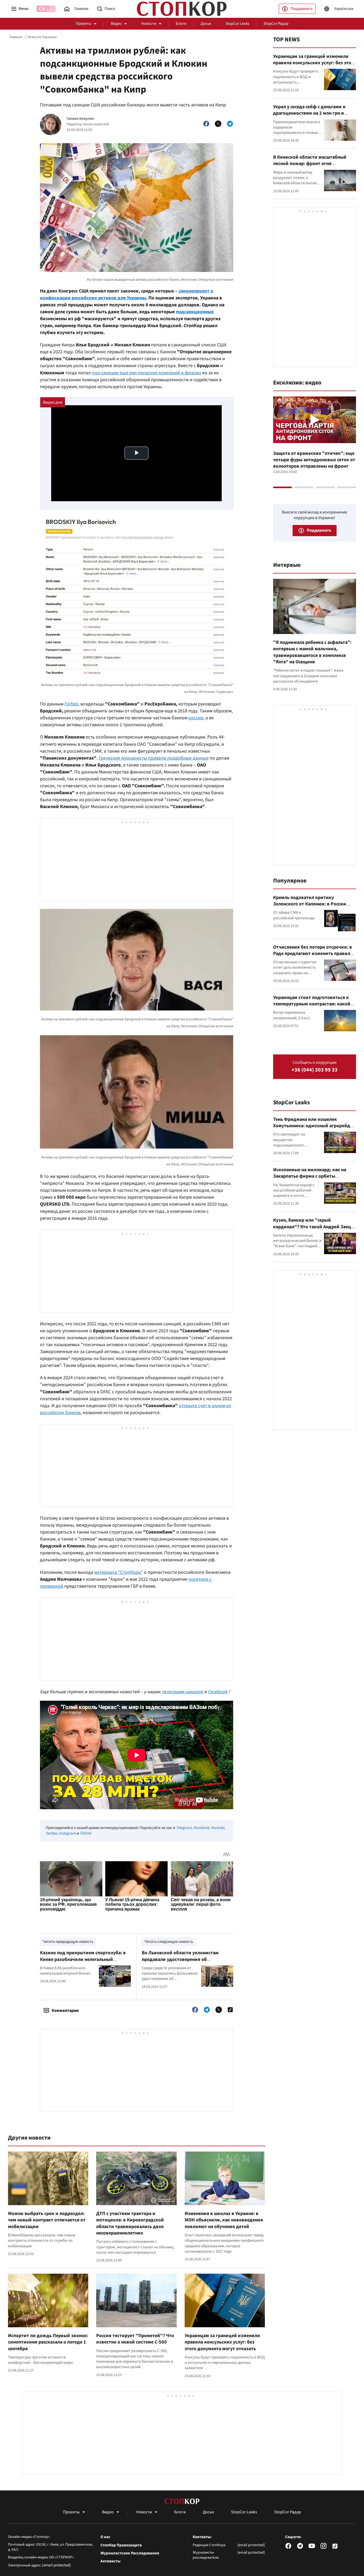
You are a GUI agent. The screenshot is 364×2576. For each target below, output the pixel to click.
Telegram (184, 1828)
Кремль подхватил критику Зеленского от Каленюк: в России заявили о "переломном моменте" (311, 904)
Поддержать (302, 9)
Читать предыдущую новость (68, 1942)
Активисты (110, 2561)
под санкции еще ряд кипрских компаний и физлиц (146, 373)
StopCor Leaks (237, 24)
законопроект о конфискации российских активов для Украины (127, 294)
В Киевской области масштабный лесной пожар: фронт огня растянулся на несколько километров (314, 164)
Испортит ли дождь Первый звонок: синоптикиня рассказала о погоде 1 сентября (48, 2342)
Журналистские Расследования (130, 2553)
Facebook (201, 1828)
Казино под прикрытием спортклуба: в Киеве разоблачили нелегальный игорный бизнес (83, 1959)
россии (196, 718)
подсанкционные (195, 312)
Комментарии (65, 2011)
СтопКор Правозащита (121, 2545)
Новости (149, 24)
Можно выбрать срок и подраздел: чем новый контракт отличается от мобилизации (47, 2220)
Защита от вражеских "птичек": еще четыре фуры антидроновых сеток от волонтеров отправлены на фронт (314, 460)
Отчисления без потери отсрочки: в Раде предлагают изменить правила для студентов (313, 954)
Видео (116, 24)
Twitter (51, 1833)
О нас (105, 2537)
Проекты (84, 24)
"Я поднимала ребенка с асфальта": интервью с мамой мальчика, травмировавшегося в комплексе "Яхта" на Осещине (312, 652)
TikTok (85, 1833)
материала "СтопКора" (119, 1572)
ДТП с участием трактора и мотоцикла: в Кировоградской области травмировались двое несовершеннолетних (130, 2223)
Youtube (217, 1828)
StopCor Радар (276, 24)
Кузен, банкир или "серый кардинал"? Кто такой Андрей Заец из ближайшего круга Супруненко (312, 1227)
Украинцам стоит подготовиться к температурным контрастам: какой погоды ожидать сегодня (312, 1004)
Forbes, (72, 704)
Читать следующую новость (169, 1942)
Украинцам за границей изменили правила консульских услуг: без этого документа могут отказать (222, 2342)
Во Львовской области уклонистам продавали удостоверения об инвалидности (180, 1959)
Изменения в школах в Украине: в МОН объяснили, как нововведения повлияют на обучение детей (224, 2220)
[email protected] (56, 2565)
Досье (206, 24)
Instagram (67, 1833)
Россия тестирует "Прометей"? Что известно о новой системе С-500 (135, 2339)
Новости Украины (42, 37)
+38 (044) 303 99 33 (315, 1070)
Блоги (181, 24)
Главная (16, 37)
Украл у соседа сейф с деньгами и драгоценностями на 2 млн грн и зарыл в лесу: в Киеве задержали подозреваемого (310, 117)
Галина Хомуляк (80, 119)
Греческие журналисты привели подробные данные (154, 758)
